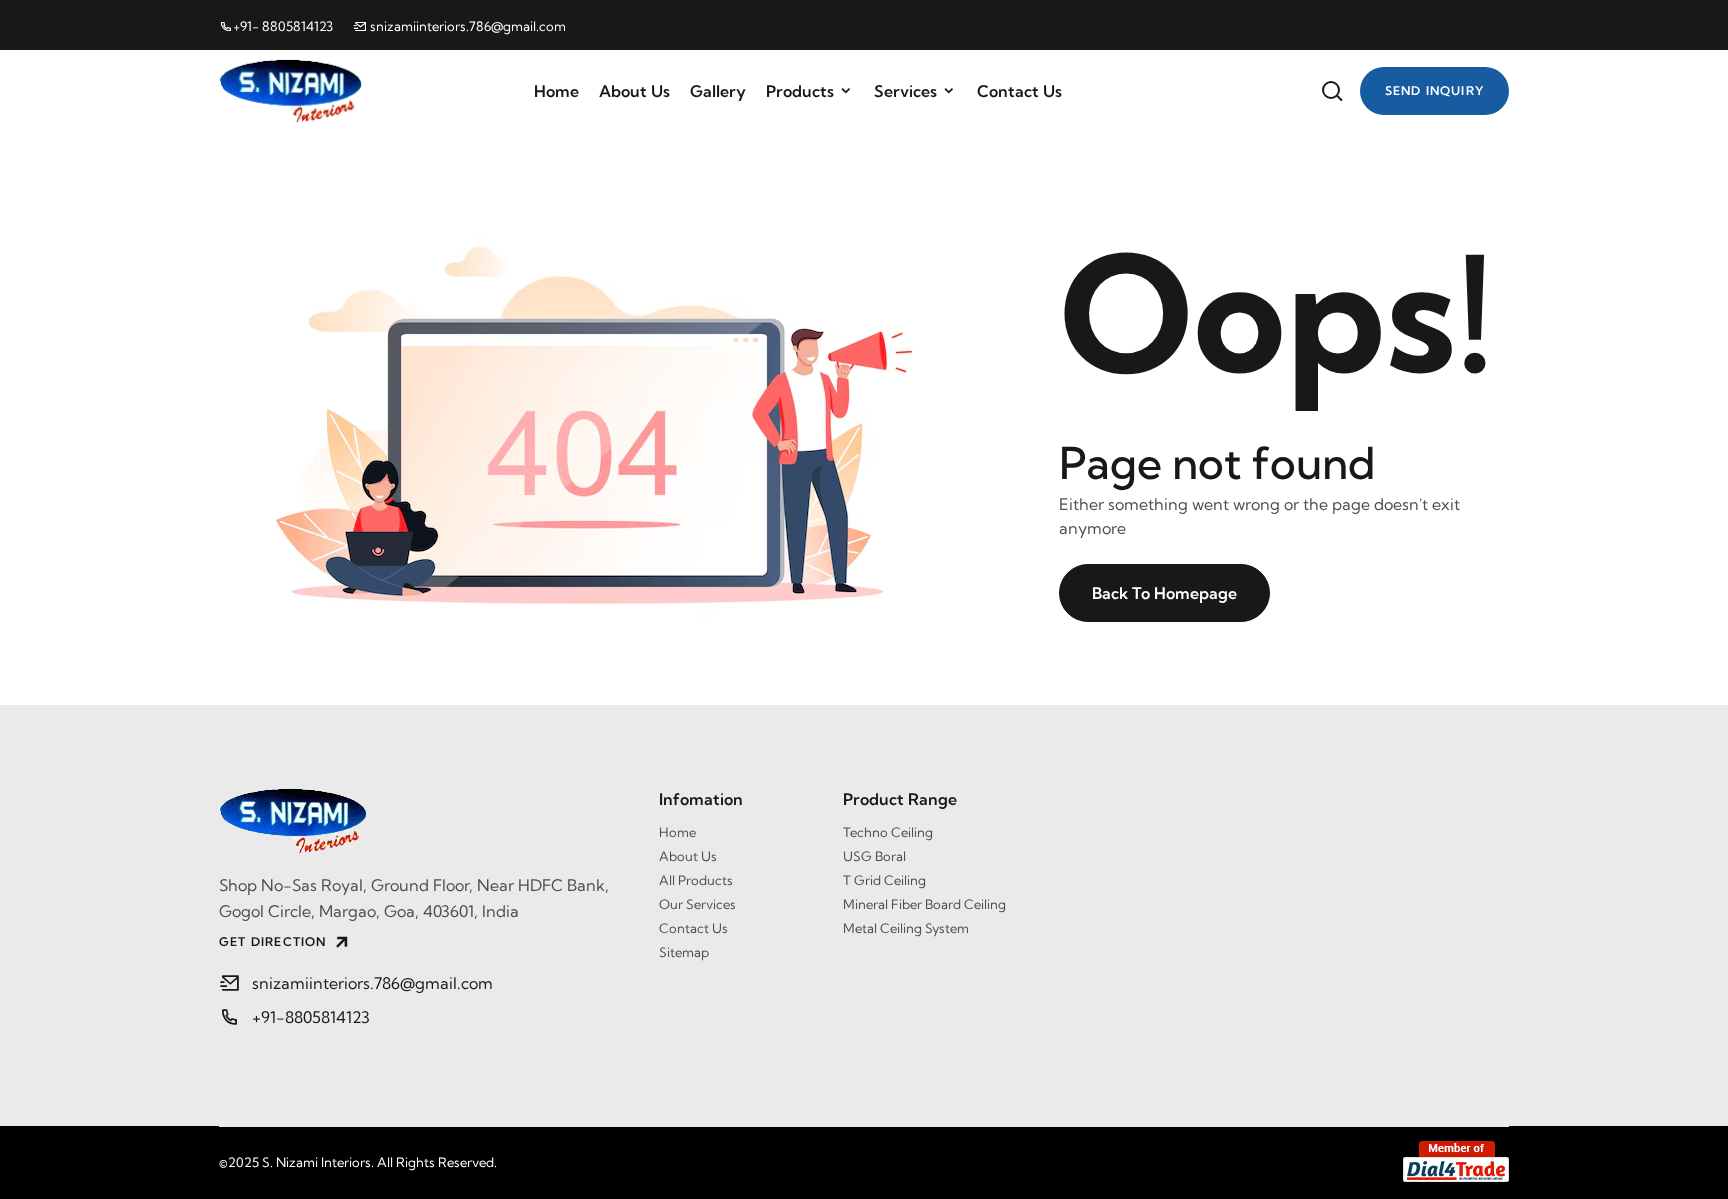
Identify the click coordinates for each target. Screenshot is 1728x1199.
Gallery (718, 91)
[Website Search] (1332, 91)
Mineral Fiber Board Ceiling (924, 904)
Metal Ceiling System (906, 928)
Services (905, 91)
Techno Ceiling (888, 832)
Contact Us (1019, 91)
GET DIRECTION (273, 941)
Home (556, 91)
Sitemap (684, 952)
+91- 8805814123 (283, 26)
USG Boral (874, 856)
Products (800, 91)
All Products (696, 880)
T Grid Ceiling (884, 880)
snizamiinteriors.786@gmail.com (466, 26)
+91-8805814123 (311, 1017)
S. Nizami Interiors (316, 1162)
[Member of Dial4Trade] (1456, 1161)
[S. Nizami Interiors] (424, 821)
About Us (634, 91)
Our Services (697, 904)
